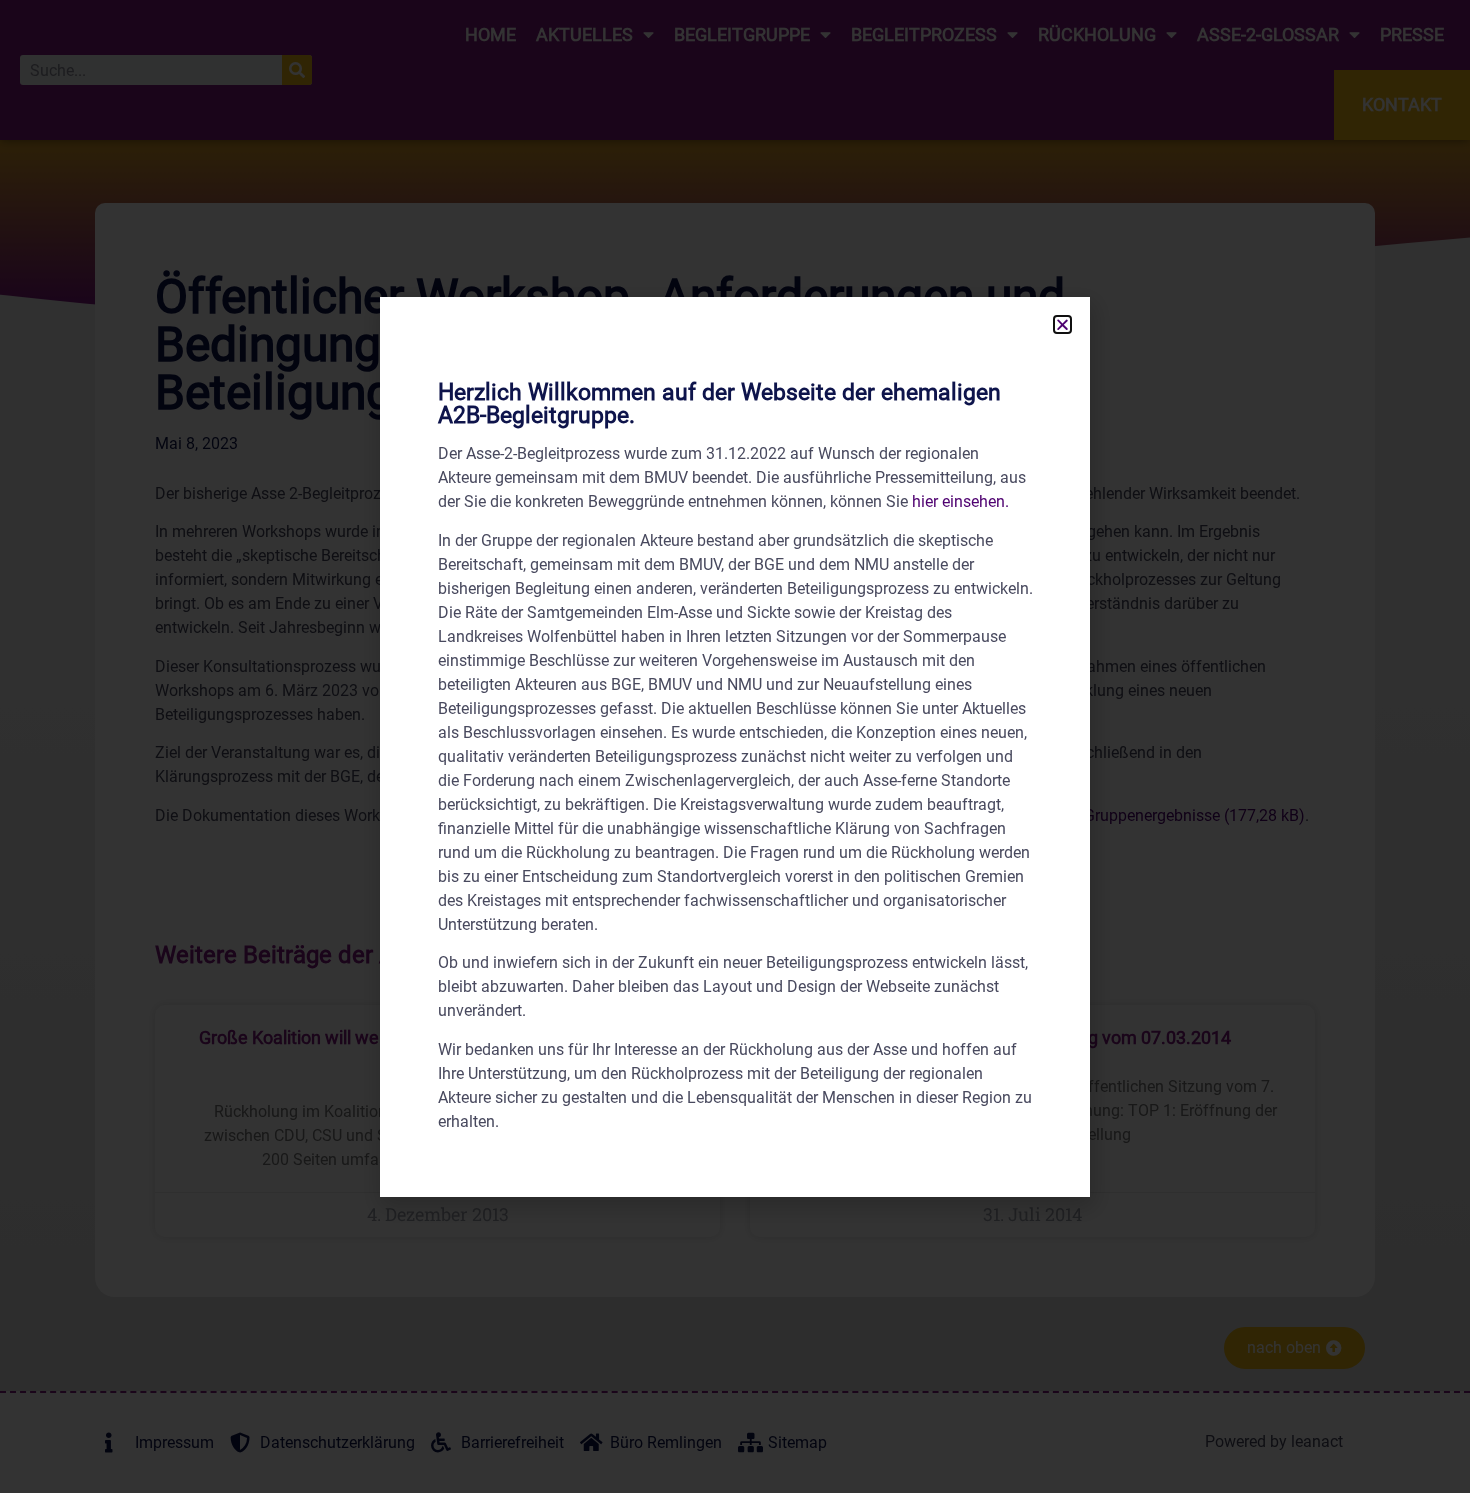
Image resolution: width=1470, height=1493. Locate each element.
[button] (1062, 324)
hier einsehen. (960, 501)
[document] (735, 746)
